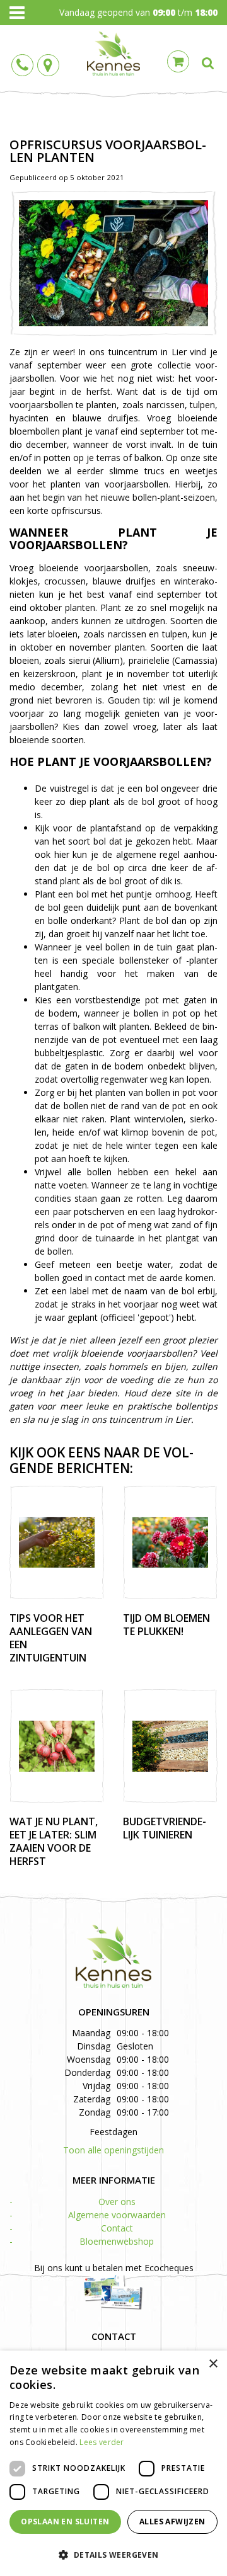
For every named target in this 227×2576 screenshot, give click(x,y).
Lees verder (102, 2442)
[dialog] (113, 2463)
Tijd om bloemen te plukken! (166, 1625)
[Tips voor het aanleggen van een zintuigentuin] (57, 1542)
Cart (178, 61)
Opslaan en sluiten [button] (65, 2522)
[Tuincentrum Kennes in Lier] (113, 54)
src (208, 63)
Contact (117, 2228)
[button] (113, 2554)
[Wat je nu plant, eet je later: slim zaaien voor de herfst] (57, 1746)
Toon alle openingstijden (113, 2150)
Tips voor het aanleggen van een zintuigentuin (51, 1638)
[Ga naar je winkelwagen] (181, 60)
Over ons (117, 2202)
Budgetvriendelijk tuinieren (165, 1828)
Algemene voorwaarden (117, 2215)
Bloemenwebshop (117, 2241)
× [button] (213, 2364)
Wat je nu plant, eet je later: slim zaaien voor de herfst (54, 1841)
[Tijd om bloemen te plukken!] (170, 1542)
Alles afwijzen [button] (172, 2522)
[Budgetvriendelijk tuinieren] (170, 1746)
